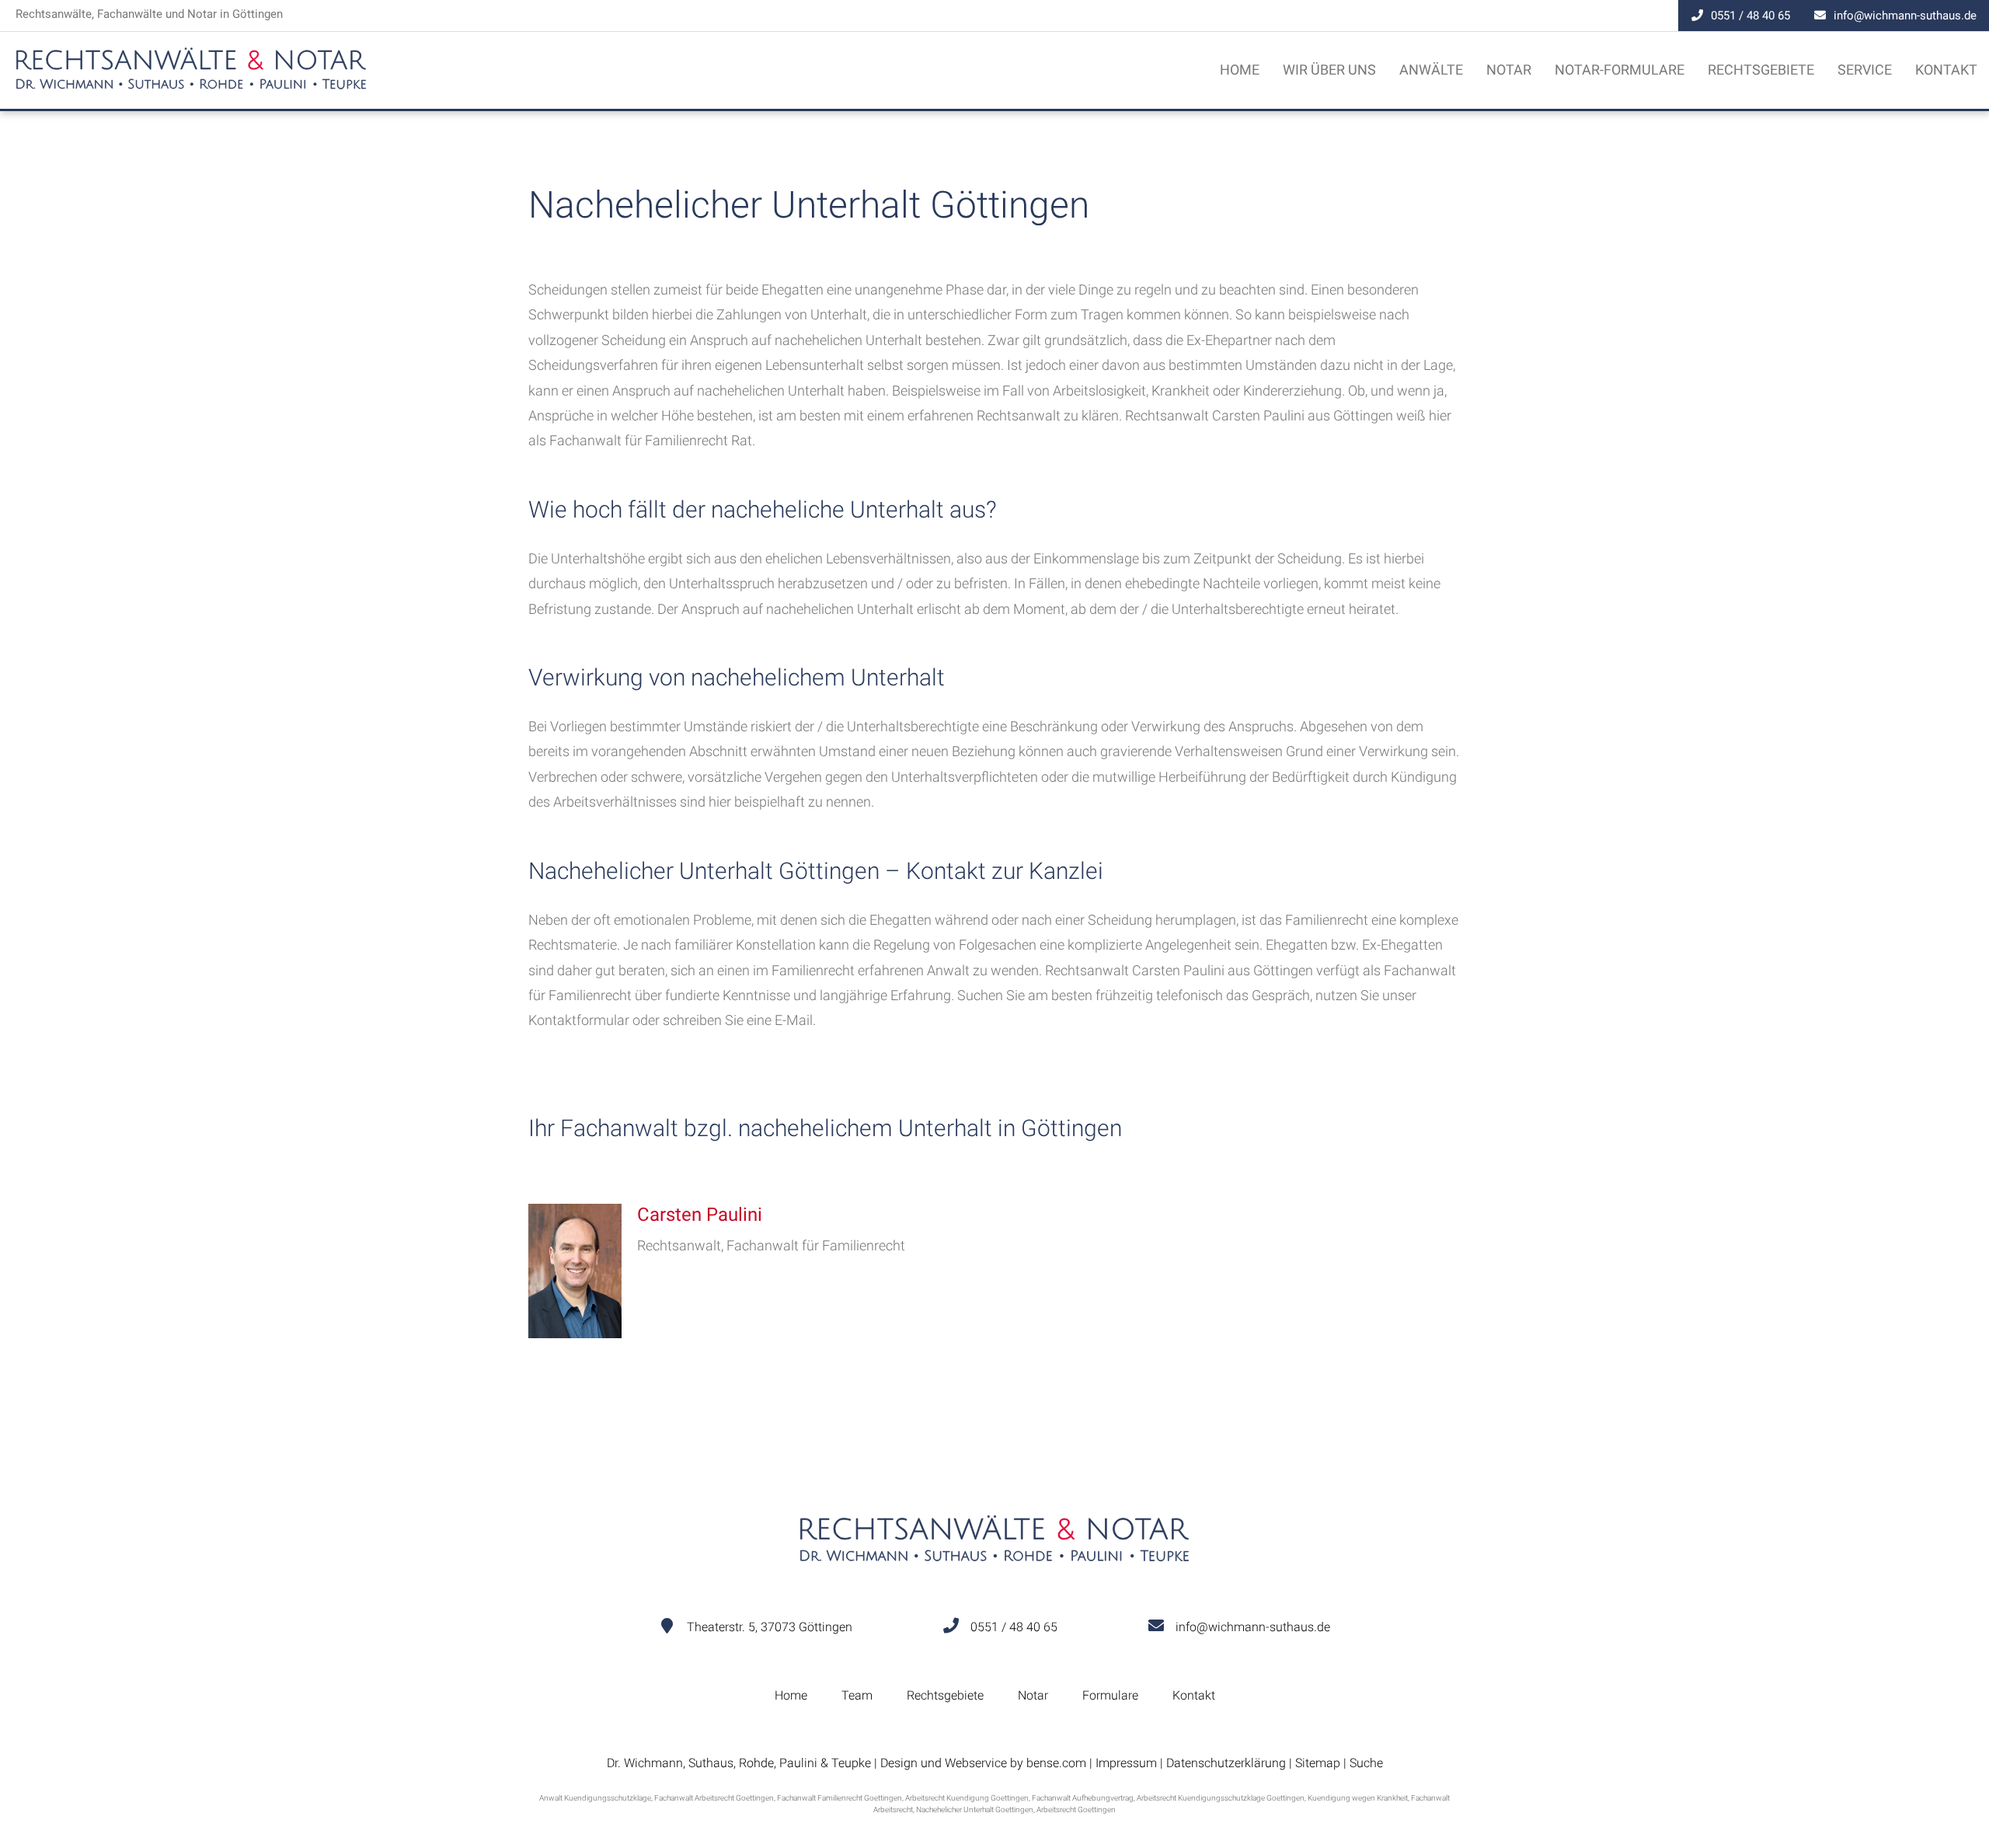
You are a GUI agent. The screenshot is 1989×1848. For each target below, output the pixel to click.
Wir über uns (1329, 70)
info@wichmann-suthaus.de (1905, 16)
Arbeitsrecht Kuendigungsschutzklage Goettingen (1221, 1798)
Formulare (1110, 1695)
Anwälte (1431, 70)
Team (857, 1695)
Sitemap (1318, 1763)
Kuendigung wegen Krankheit (1358, 1798)
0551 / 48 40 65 (1750, 16)
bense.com (1056, 1763)
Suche (1366, 1763)
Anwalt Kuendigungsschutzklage (595, 1798)
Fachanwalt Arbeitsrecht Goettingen (714, 1798)
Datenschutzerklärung (1226, 1763)
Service (1865, 70)
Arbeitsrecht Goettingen (1076, 1810)
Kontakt (1946, 70)
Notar (1509, 70)
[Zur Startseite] (191, 85)
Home (1240, 70)
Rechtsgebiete (1761, 70)
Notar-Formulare (1620, 70)
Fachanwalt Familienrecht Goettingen (839, 1798)
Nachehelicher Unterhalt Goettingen (975, 1810)
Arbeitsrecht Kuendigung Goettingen (967, 1798)
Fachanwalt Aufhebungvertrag (1083, 1798)
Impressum (1126, 1763)
